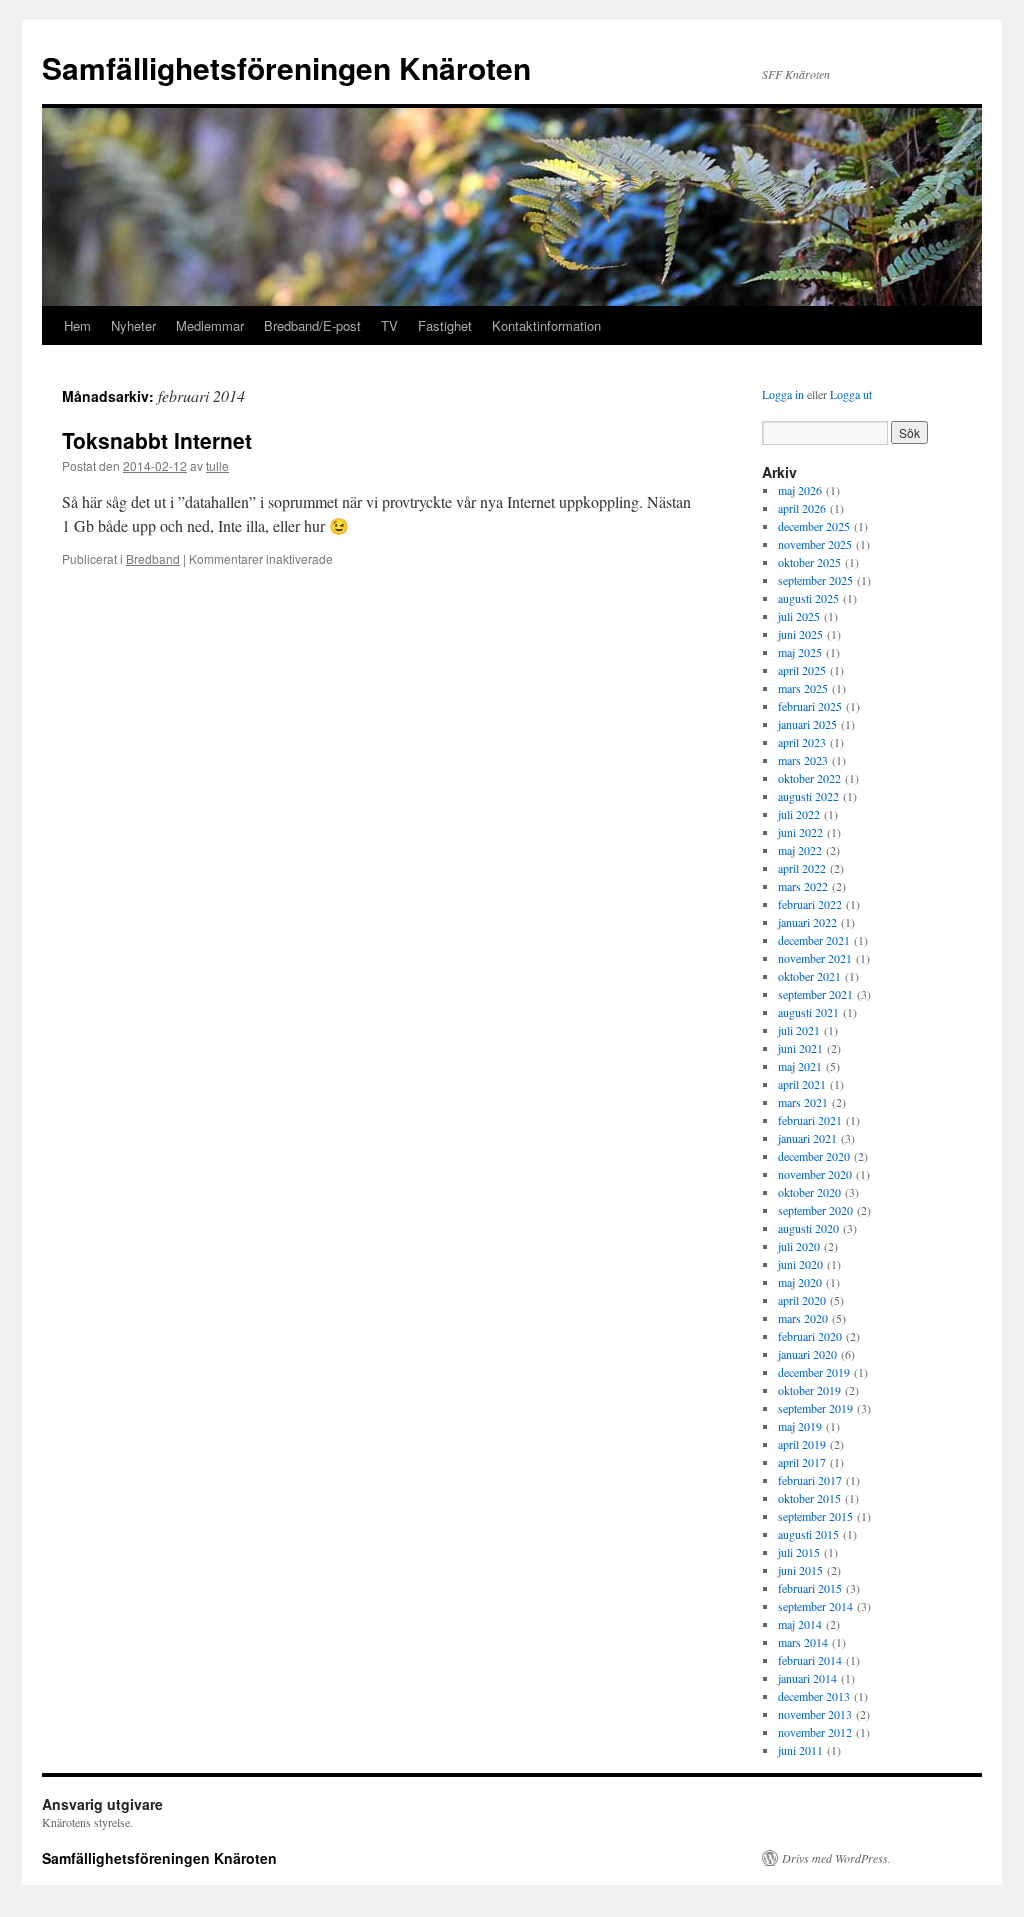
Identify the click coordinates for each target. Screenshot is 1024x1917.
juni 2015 (800, 1570)
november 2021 (815, 958)
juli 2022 (799, 814)
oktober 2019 (809, 1390)
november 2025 (815, 544)
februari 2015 (810, 1588)
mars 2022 (803, 886)
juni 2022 (800, 832)
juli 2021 (799, 1030)
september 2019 (815, 1408)
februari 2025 (810, 706)
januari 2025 (807, 724)
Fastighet (445, 325)
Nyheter (133, 325)
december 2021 (814, 940)
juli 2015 (799, 1552)
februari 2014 (810, 1660)
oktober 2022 (809, 778)
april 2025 (802, 670)
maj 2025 (800, 652)
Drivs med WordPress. (836, 1858)
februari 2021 (810, 1120)
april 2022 (802, 868)
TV (389, 325)
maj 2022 (800, 850)
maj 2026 (800, 490)
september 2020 (815, 1210)
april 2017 (802, 1462)
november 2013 (815, 1714)
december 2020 (814, 1156)
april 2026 (802, 508)
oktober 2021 (809, 976)
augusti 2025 (808, 598)
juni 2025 (800, 634)
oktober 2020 (809, 1192)
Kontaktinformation (546, 325)
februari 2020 (810, 1336)
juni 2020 (800, 1264)
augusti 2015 (808, 1534)
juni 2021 (800, 1048)
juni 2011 (800, 1750)
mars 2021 (803, 1102)
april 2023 (802, 742)
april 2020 (802, 1300)
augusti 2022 (808, 796)
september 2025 (815, 580)
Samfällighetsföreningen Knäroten (286, 67)
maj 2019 (800, 1426)
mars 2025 (803, 688)
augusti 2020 (808, 1228)
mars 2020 (803, 1318)
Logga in (783, 394)
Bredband (153, 558)
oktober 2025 (809, 562)
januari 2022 (807, 922)
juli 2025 (799, 616)
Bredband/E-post (312, 325)
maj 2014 (800, 1624)
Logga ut (851, 394)
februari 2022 (810, 904)
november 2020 (815, 1174)
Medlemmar (210, 325)
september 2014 (815, 1606)
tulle (217, 465)
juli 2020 (799, 1246)
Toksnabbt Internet (157, 440)
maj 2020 (800, 1282)
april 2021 (802, 1084)
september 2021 (815, 994)
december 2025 (814, 526)
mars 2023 (803, 760)
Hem (77, 325)
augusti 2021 (808, 1012)
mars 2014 (803, 1642)
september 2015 (815, 1516)
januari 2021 (807, 1138)
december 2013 (814, 1696)
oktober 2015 (809, 1498)
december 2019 (814, 1372)
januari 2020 (807, 1354)
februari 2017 (810, 1480)
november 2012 (815, 1732)
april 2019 (802, 1444)
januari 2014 (807, 1678)
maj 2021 (800, 1066)
